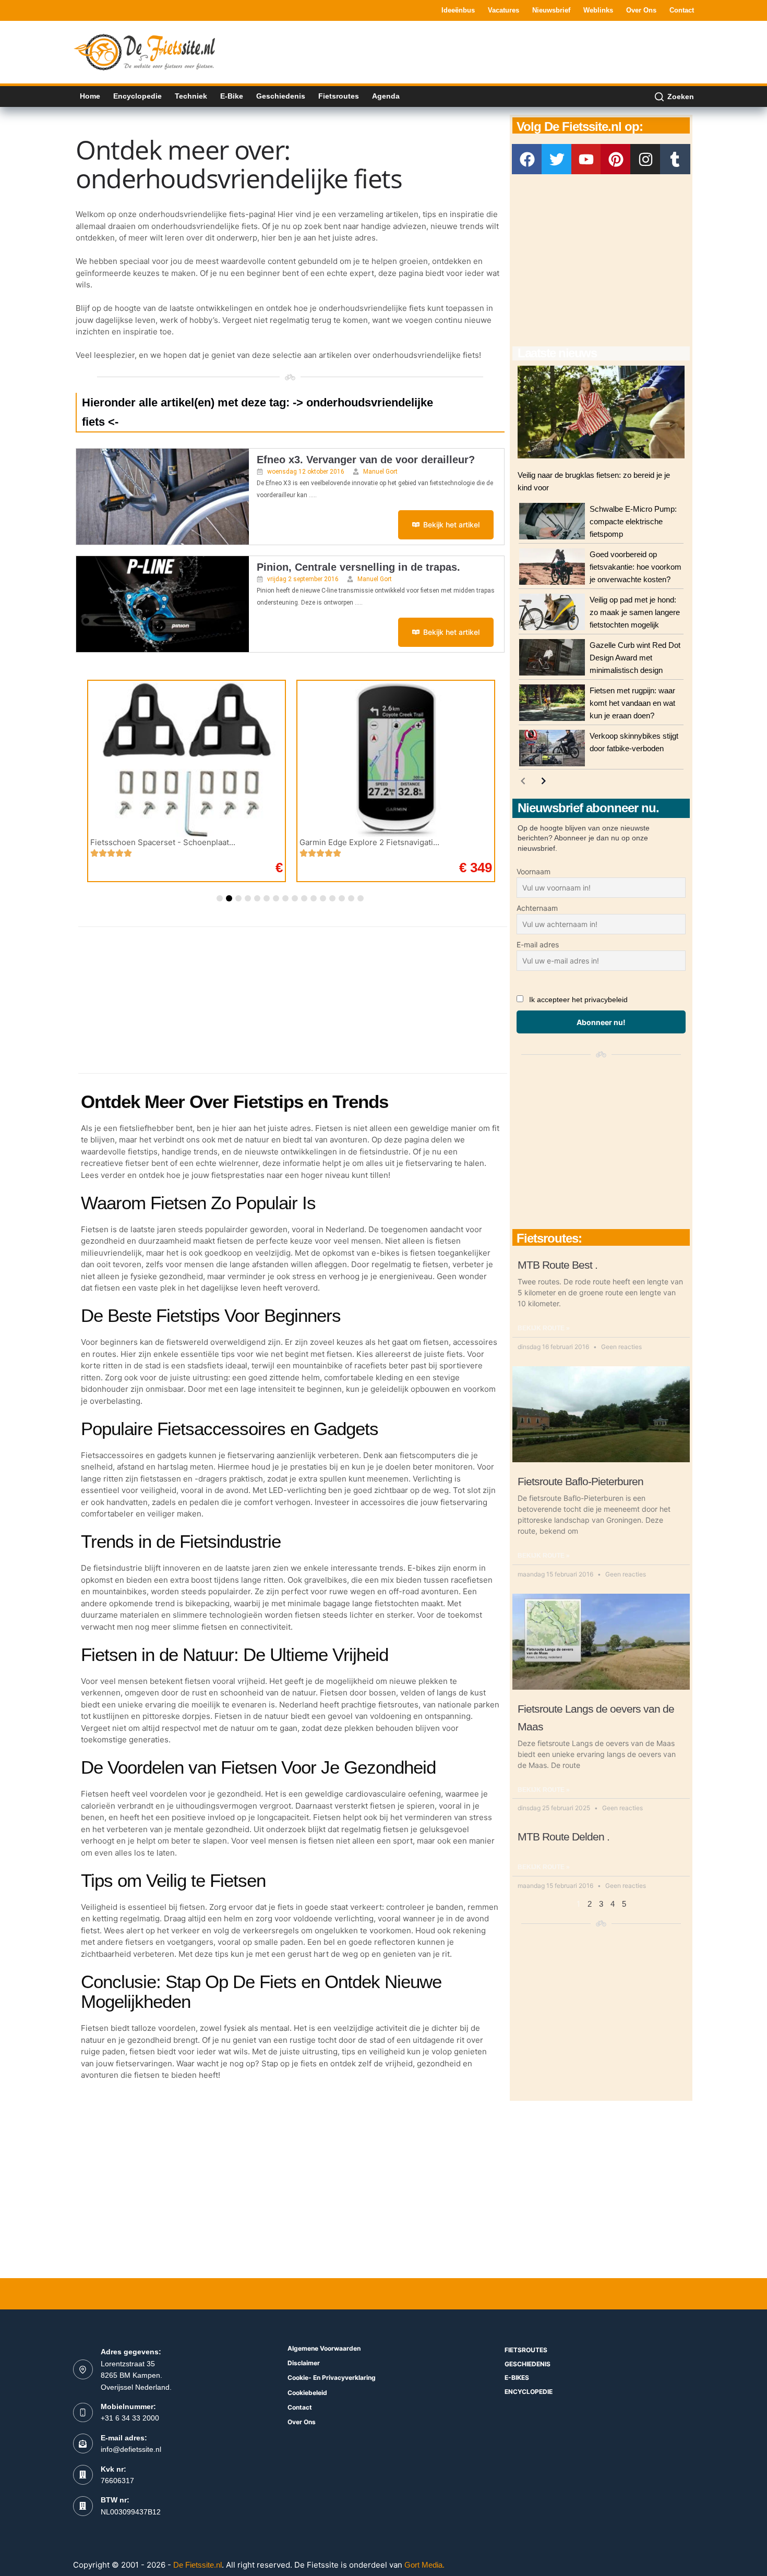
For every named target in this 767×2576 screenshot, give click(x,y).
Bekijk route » (544, 1328)
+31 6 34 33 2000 (130, 2418)
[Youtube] (586, 159)
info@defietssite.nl (131, 2449)
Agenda (386, 96)
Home (90, 96)
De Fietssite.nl (197, 2565)
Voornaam (534, 871)
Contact (682, 10)
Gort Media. (424, 2565)
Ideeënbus (458, 10)
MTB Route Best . (558, 1265)
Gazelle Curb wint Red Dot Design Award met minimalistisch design (635, 658)
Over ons (641, 10)
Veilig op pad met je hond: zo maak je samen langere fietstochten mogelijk (635, 612)
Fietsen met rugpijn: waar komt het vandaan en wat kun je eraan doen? (632, 703)
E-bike (232, 96)
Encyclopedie (137, 96)
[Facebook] (527, 159)
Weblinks (598, 10)
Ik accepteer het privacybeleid (578, 1000)
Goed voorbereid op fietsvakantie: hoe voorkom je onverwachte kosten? (636, 567)
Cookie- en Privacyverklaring (332, 2378)
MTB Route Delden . (564, 1837)
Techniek (191, 96)
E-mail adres (538, 944)
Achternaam (537, 908)
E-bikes (517, 2378)
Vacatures (504, 10)
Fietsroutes (339, 96)
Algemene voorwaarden (324, 2348)
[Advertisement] (504, 51)
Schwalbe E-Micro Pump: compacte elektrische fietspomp (633, 521)
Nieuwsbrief (551, 10)
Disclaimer (304, 2363)
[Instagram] (645, 159)
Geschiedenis (281, 96)
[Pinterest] (616, 159)
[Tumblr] (675, 159)
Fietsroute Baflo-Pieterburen (580, 1481)
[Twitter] (557, 159)
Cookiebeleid (307, 2393)
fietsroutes (526, 2350)
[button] (220, 898)
